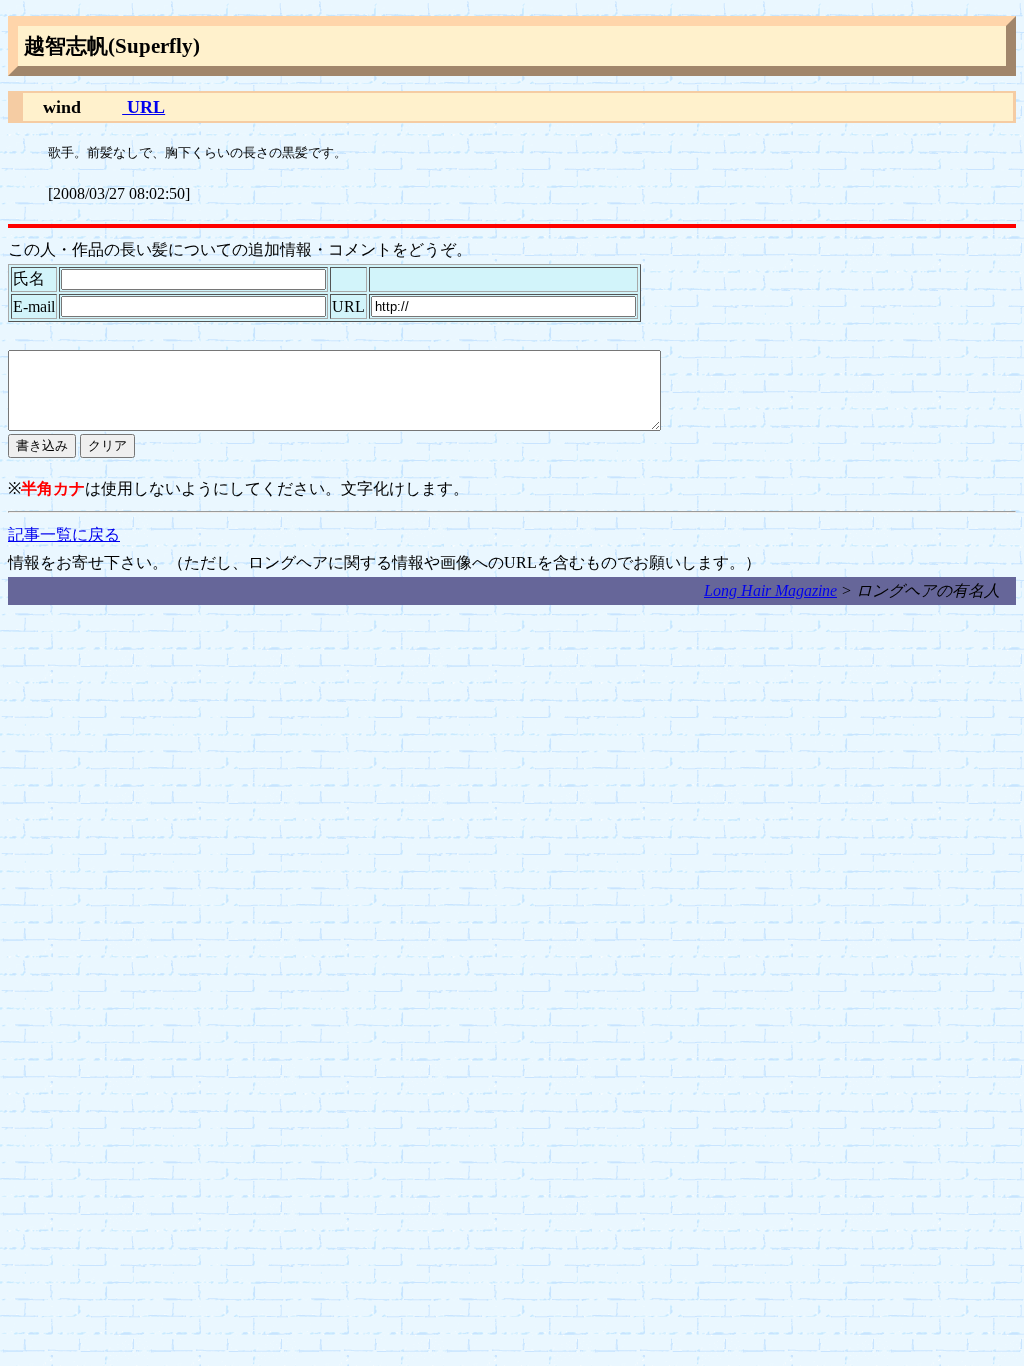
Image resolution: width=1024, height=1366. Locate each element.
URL (143, 107)
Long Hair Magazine (770, 590)
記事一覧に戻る (64, 534)
